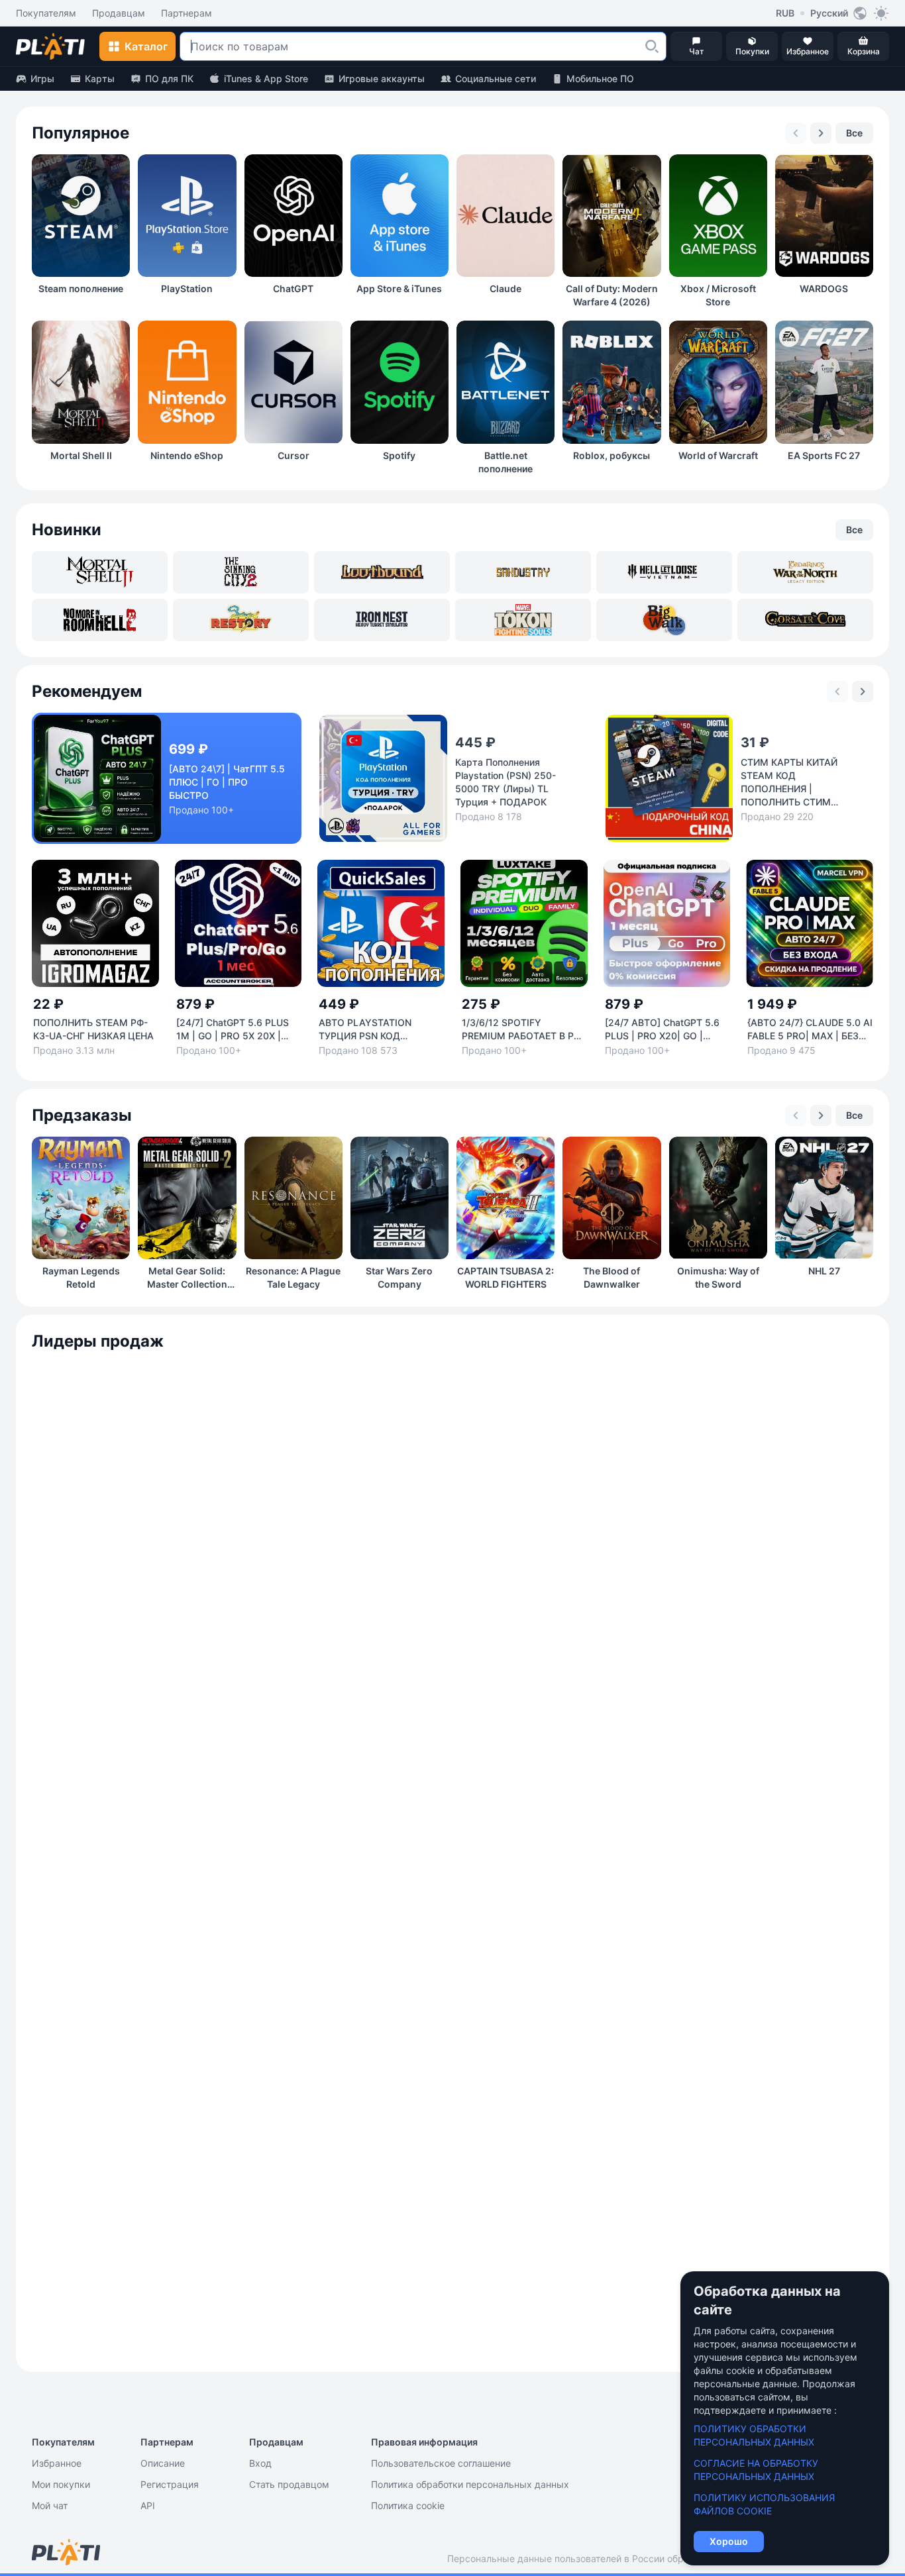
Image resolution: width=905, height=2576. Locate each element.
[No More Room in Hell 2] (100, 620)
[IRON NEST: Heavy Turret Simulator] (382, 620)
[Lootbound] (382, 572)
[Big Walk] (664, 620)
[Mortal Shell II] (100, 572)
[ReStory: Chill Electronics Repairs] (241, 620)
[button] (652, 46)
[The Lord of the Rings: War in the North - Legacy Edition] (805, 572)
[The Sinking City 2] (241, 572)
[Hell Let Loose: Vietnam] (664, 572)
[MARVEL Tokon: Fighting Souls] (523, 620)
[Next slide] (821, 133)
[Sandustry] (523, 572)
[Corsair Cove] (805, 620)
